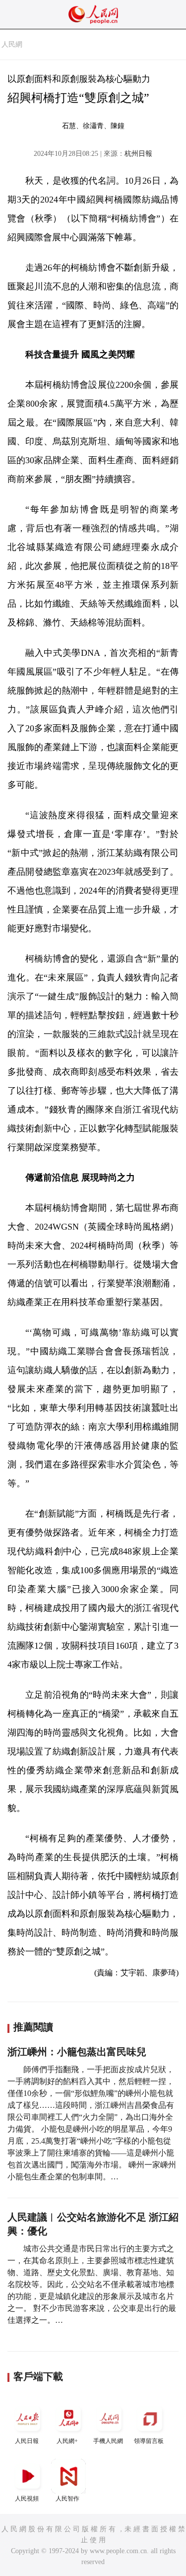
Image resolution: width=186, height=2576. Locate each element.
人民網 (12, 44)
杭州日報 (138, 154)
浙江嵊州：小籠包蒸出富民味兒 (77, 2052)
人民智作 (67, 2499)
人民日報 (27, 2441)
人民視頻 (27, 2499)
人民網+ (67, 2441)
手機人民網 (108, 2441)
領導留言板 (149, 2441)
